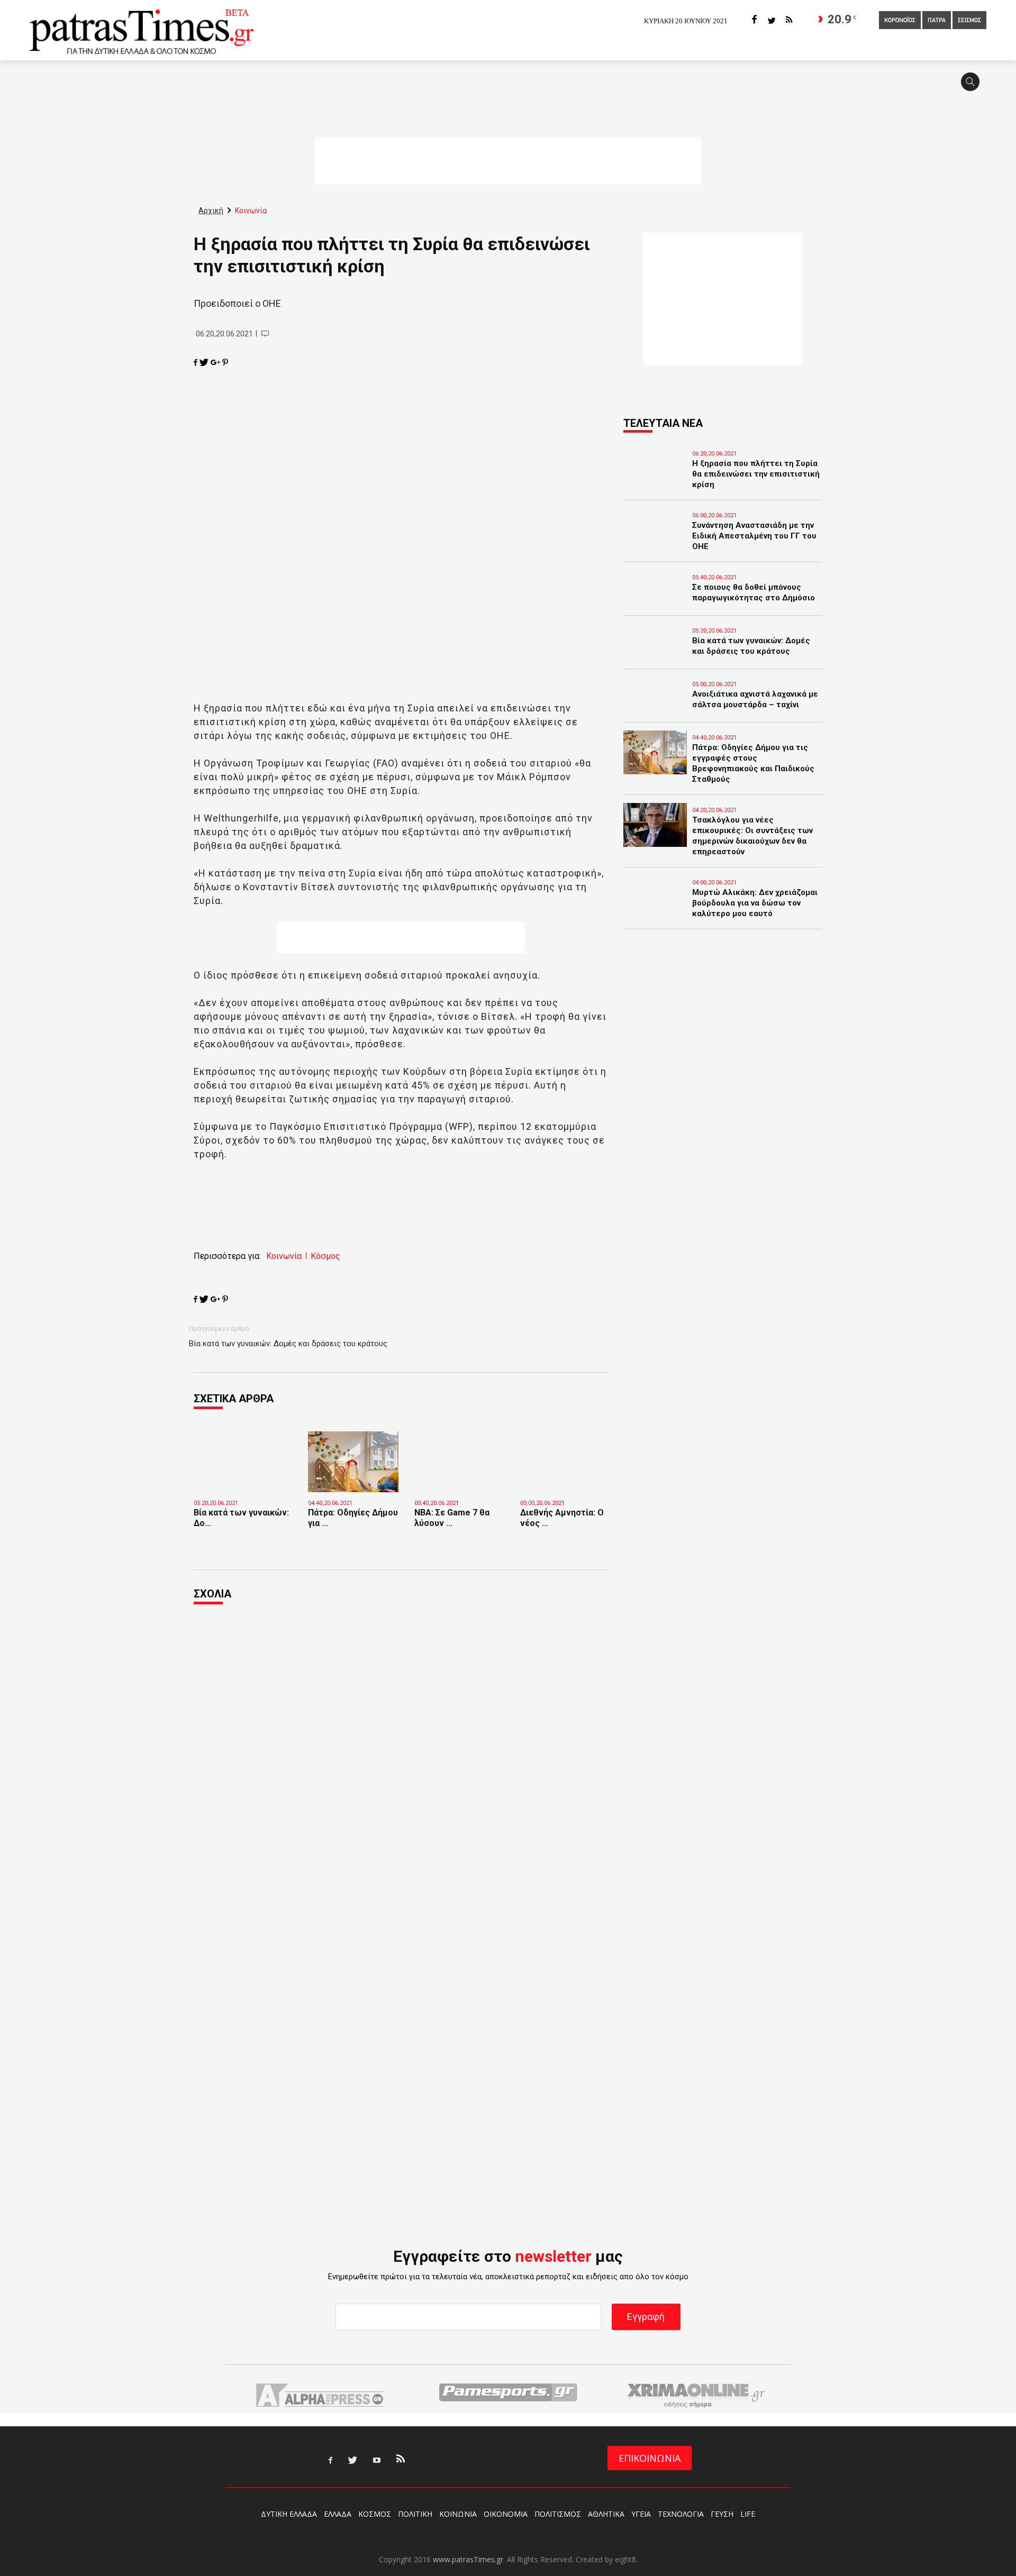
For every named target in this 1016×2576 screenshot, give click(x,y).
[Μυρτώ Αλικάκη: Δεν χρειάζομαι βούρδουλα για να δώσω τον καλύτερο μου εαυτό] (655, 907)
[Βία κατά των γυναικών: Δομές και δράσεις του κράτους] (243, 1481)
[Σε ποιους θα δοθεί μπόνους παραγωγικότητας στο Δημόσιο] (655, 602)
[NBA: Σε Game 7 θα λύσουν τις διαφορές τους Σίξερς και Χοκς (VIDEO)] (460, 1477)
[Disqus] (401, 1757)
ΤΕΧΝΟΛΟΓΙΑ (681, 2514)
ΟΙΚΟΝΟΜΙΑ (506, 2514)
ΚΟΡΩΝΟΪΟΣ (900, 21)
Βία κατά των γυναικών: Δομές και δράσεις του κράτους (288, 1344)
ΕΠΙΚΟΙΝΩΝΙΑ (650, 2458)
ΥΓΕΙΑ (641, 2514)
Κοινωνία (284, 1256)
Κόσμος (325, 1256)
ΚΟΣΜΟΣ (375, 2514)
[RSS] (789, 20)
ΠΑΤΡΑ (937, 21)
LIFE (748, 2514)
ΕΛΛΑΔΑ (338, 2514)
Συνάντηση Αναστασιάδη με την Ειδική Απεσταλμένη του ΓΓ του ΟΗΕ (754, 536)
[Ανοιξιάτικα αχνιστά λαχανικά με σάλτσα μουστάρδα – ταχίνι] (655, 709)
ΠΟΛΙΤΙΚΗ (415, 2514)
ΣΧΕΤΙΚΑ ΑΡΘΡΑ (234, 1399)
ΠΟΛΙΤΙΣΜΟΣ (558, 2514)
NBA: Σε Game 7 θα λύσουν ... (452, 1518)
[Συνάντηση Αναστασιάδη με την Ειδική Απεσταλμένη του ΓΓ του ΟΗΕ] (655, 540)
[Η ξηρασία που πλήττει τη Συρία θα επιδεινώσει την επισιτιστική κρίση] (655, 478)
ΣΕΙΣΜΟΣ (969, 21)
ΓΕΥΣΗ (722, 2514)
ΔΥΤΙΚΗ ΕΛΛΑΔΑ (289, 2514)
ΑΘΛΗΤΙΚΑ (606, 2514)
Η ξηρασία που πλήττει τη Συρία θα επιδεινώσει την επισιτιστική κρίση (756, 474)
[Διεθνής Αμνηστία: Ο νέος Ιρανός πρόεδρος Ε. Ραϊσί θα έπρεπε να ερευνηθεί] (565, 1477)
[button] (974, 86)
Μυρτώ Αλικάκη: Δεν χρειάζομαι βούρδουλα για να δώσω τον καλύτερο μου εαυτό (755, 903)
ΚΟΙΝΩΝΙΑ (458, 2514)
